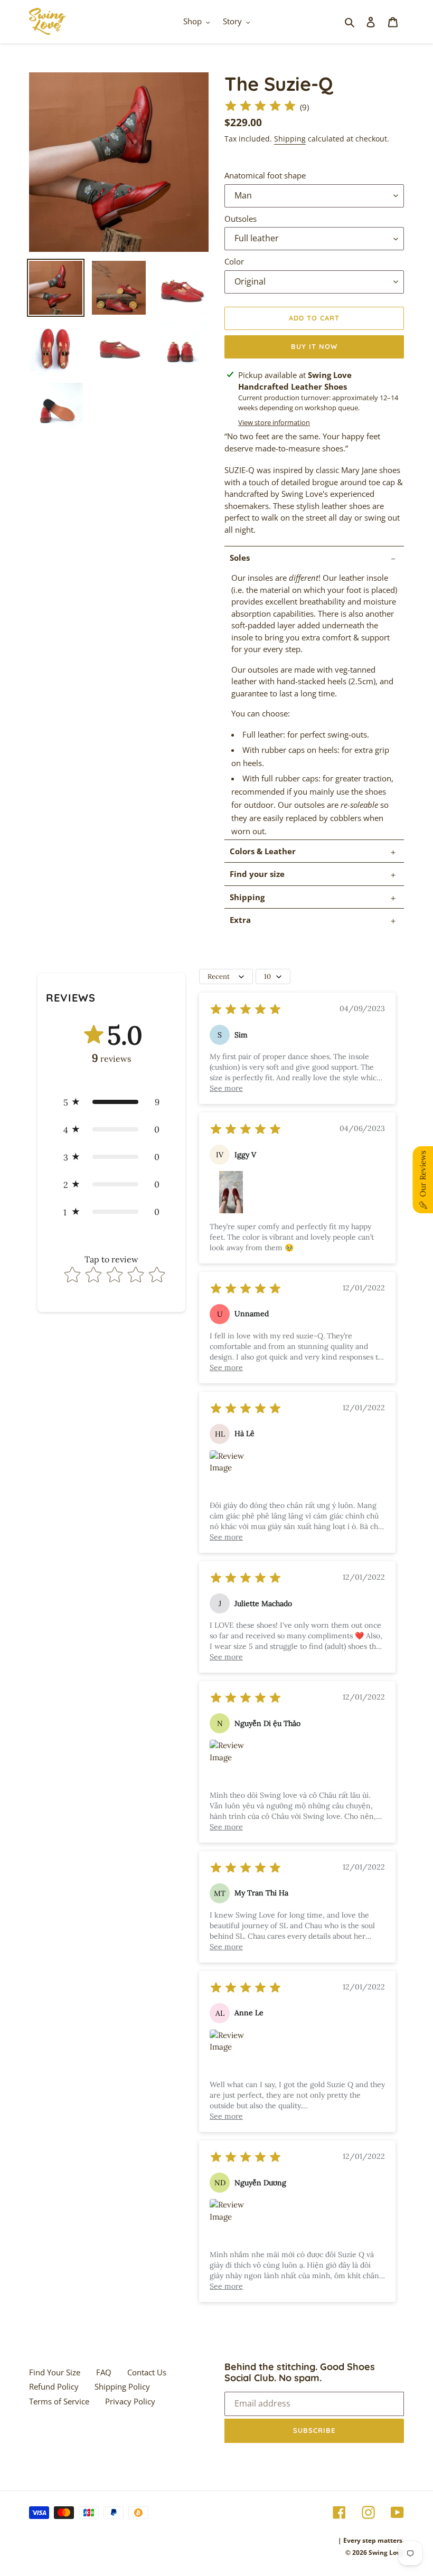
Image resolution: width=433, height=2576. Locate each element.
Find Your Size (55, 2372)
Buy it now (314, 346)
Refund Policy (54, 2386)
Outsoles (241, 219)
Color (234, 261)
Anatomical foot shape (265, 175)
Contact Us (147, 2372)
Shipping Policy (122, 2386)
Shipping (290, 139)
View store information (274, 422)
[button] (111, 1102)
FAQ (104, 2372)
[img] (260, 107)
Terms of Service (59, 2401)
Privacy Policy (130, 2401)
